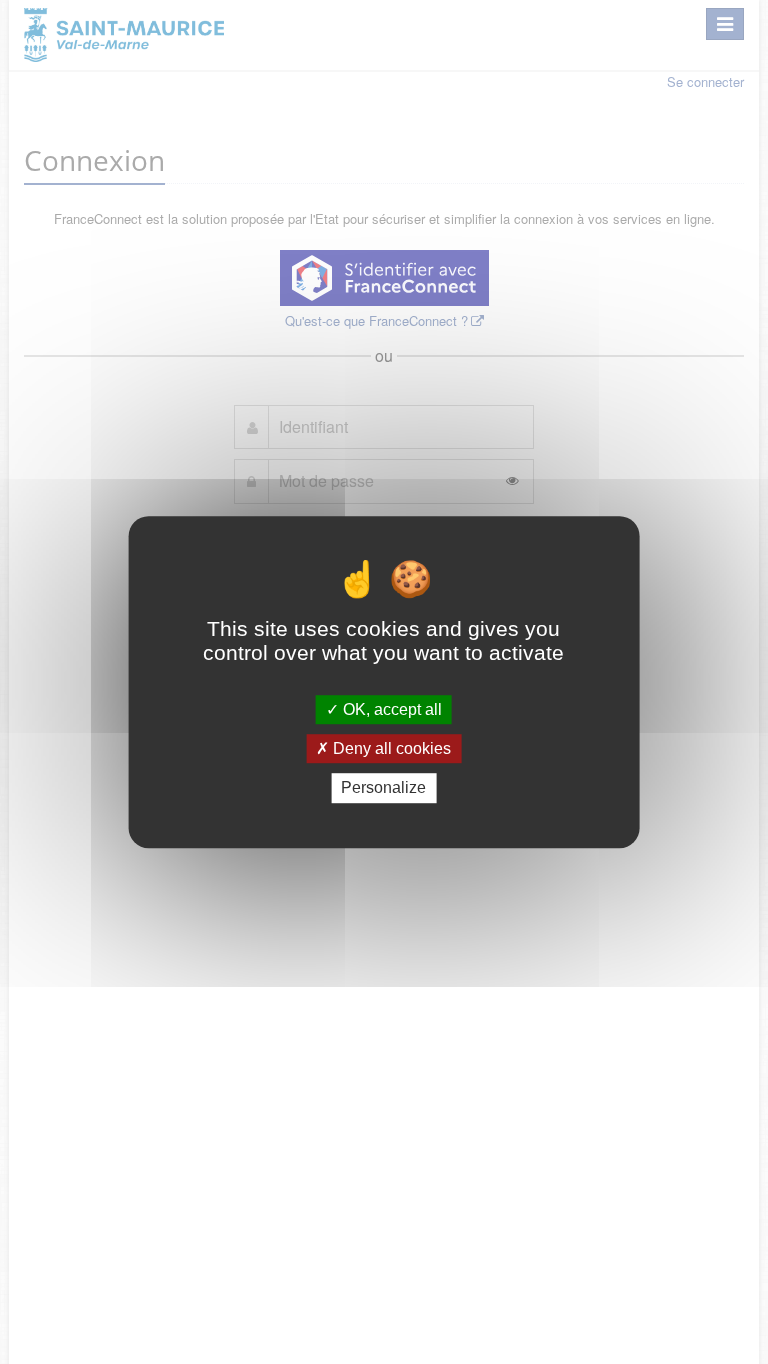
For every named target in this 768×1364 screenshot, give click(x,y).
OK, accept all (390, 709)
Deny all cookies (390, 748)
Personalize (383, 788)
